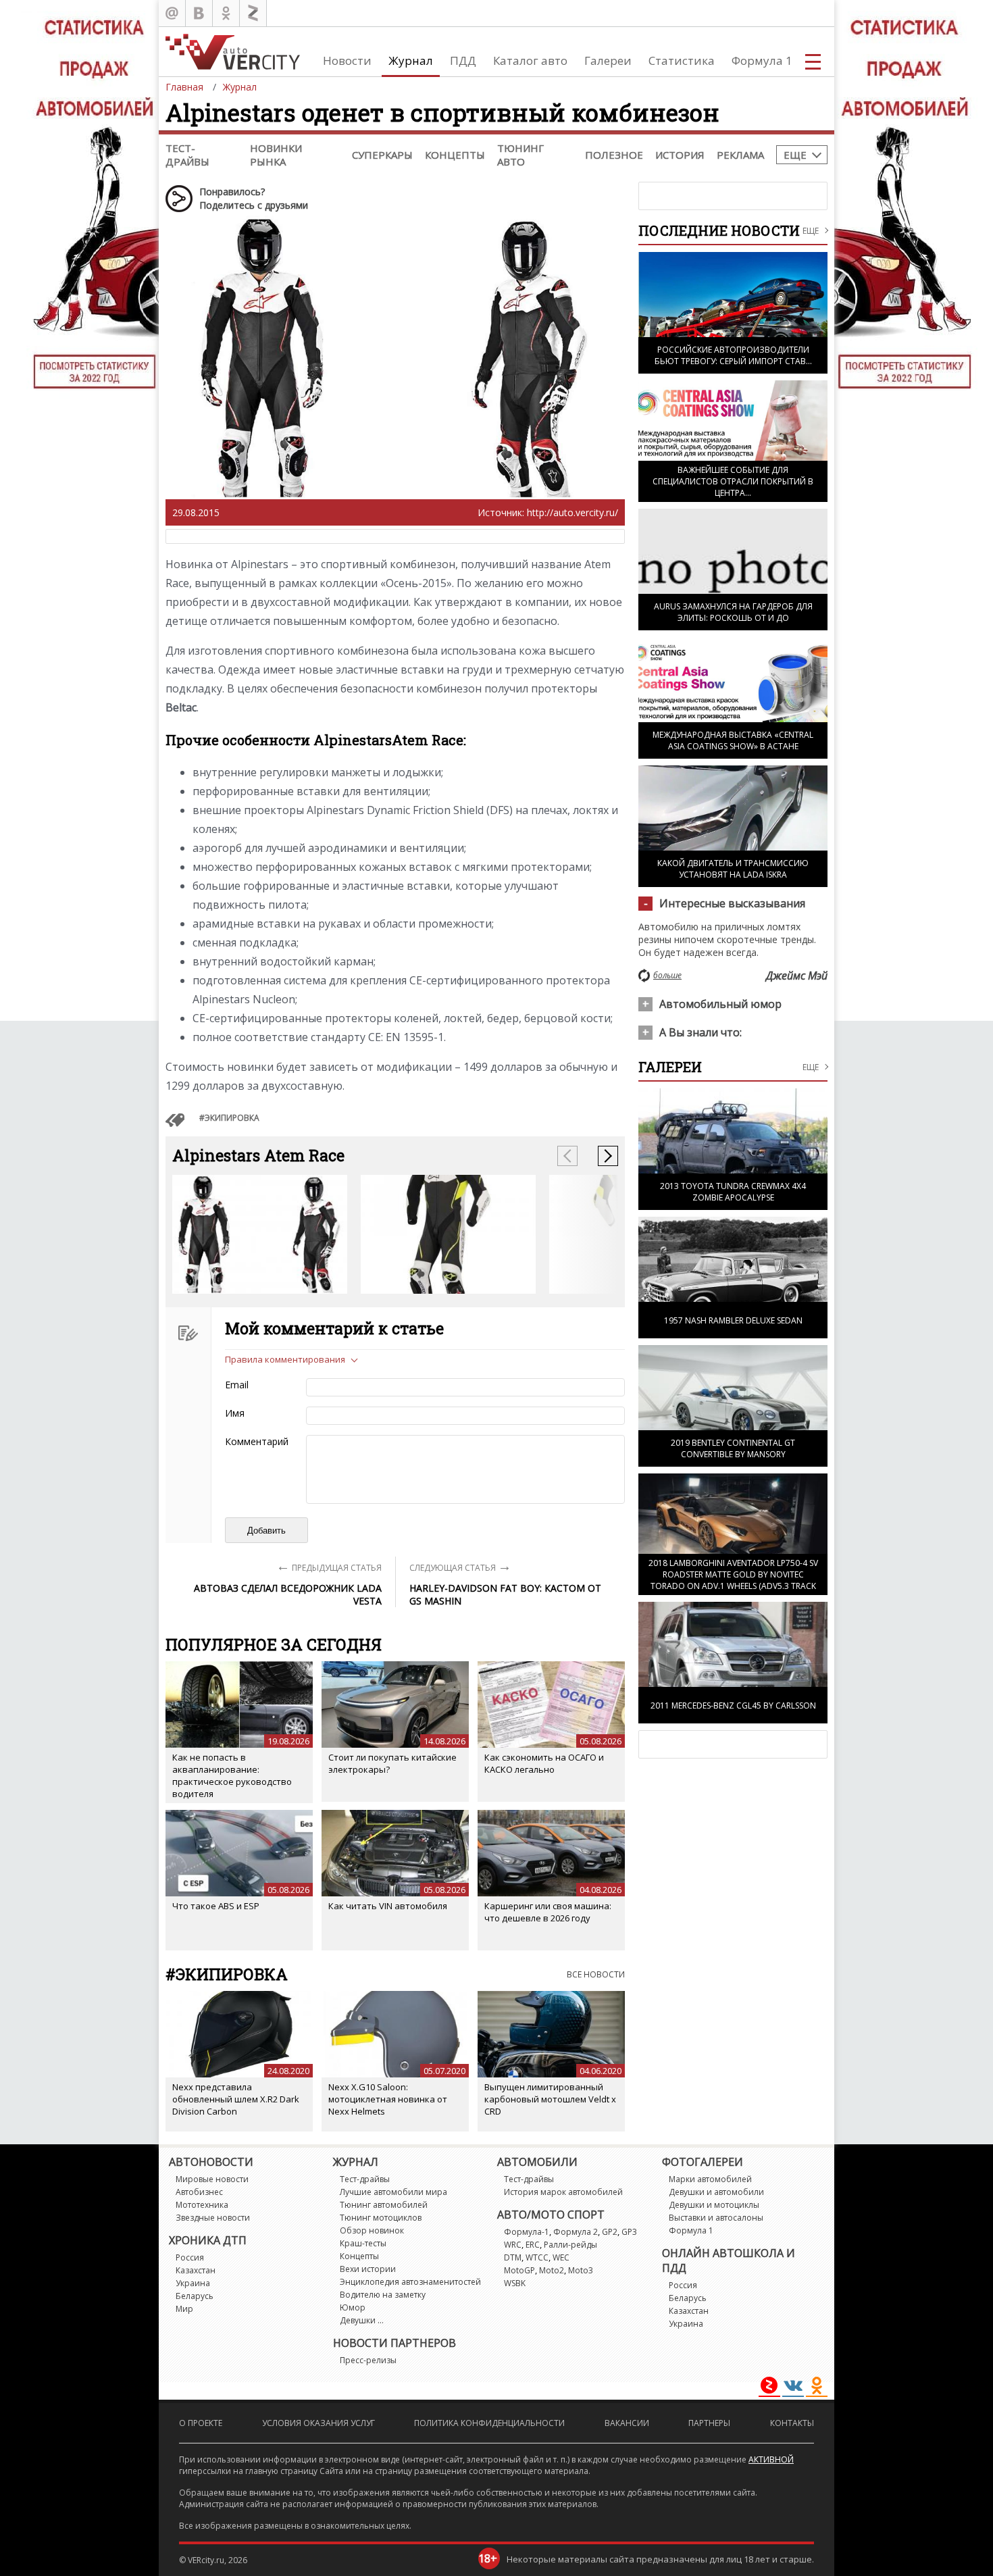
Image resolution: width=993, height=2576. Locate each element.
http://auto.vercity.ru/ (572, 512)
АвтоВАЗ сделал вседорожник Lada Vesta (288, 1594)
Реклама (740, 155)
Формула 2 (576, 2232)
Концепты (455, 155)
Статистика (682, 60)
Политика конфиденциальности (489, 2423)
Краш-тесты (363, 2243)
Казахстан (196, 2270)
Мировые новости (212, 2179)
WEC (561, 2257)
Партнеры (709, 2423)
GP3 (629, 2232)
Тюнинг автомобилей (384, 2205)
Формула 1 (762, 60)
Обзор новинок (372, 2230)
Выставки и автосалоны (716, 2218)
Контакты (792, 2423)
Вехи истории (368, 2269)
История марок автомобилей (563, 2192)
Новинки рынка (276, 155)
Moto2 (552, 2270)
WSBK (515, 2283)
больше (667, 975)
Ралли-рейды (570, 2245)
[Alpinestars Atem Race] (260, 1234)
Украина (193, 2283)
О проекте (201, 2423)
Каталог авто (530, 60)
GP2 (610, 2232)
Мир (184, 2309)
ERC (533, 2245)
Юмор (353, 2307)
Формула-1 (527, 2232)
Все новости (596, 1974)
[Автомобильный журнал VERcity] (233, 52)
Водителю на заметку (383, 2295)
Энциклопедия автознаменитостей (410, 2282)
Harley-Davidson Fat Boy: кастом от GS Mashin (505, 1594)
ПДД (463, 60)
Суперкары (382, 155)
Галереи (608, 60)
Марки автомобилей (710, 2179)
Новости (347, 60)
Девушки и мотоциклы (714, 2205)
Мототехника (202, 2205)
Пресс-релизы (368, 2360)
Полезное (614, 155)
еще (811, 1067)
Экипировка (232, 1118)
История (680, 155)
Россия (190, 2257)
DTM (513, 2257)
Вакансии (627, 2423)
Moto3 (581, 2270)
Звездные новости (213, 2218)
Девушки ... (362, 2320)
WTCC (537, 2257)
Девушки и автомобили (716, 2192)
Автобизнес (199, 2192)
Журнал (411, 60)
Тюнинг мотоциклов (381, 2218)
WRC (513, 2245)
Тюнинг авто (520, 155)
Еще (795, 155)
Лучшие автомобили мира (393, 2192)
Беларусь (195, 2296)
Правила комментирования (285, 1359)
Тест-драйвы (187, 155)
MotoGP (519, 2270)
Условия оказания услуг (319, 2423)
